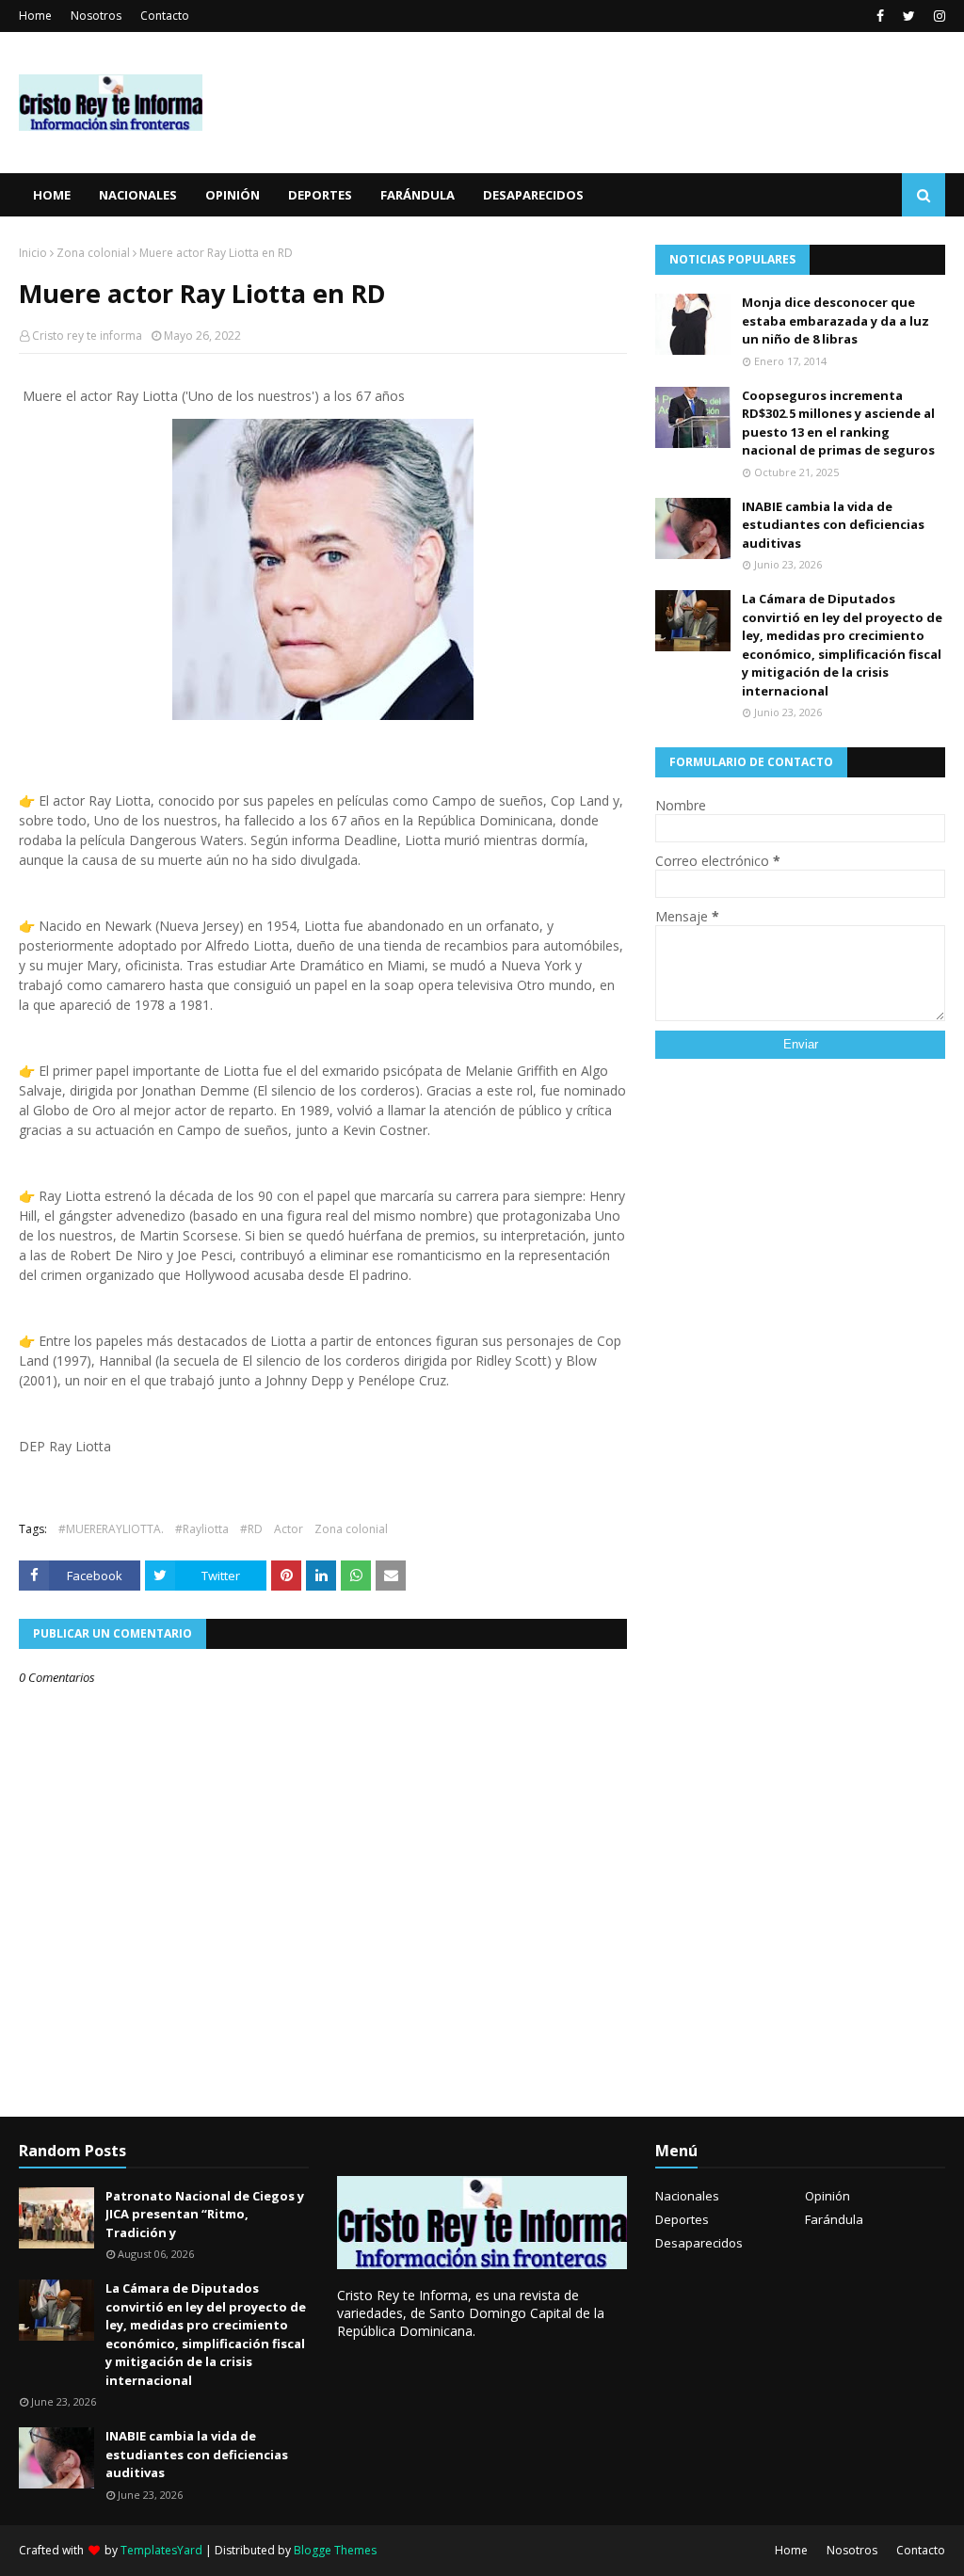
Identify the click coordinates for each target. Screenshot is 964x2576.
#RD (251, 1529)
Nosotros (96, 16)
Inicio (33, 253)
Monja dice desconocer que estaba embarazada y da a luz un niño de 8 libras (835, 320)
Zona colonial (93, 253)
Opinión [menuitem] (233, 195)
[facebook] (880, 16)
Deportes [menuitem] (320, 195)
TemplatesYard (161, 2550)
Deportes (682, 2219)
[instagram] (937, 16)
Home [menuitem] (52, 195)
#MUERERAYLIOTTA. (111, 1529)
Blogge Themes (335, 2550)
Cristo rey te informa (87, 336)
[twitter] (909, 16)
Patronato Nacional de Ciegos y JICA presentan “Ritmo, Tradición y (205, 2214)
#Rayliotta (202, 1529)
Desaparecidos (699, 2243)
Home (35, 16)
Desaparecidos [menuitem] (533, 195)
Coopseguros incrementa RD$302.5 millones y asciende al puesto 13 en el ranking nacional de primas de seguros (838, 423)
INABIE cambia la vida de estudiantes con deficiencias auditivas (833, 525)
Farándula (834, 2219)
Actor (289, 1529)
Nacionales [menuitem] (138, 195)
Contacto (165, 16)
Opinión (827, 2196)
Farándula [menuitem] (418, 195)
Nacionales (687, 2196)
